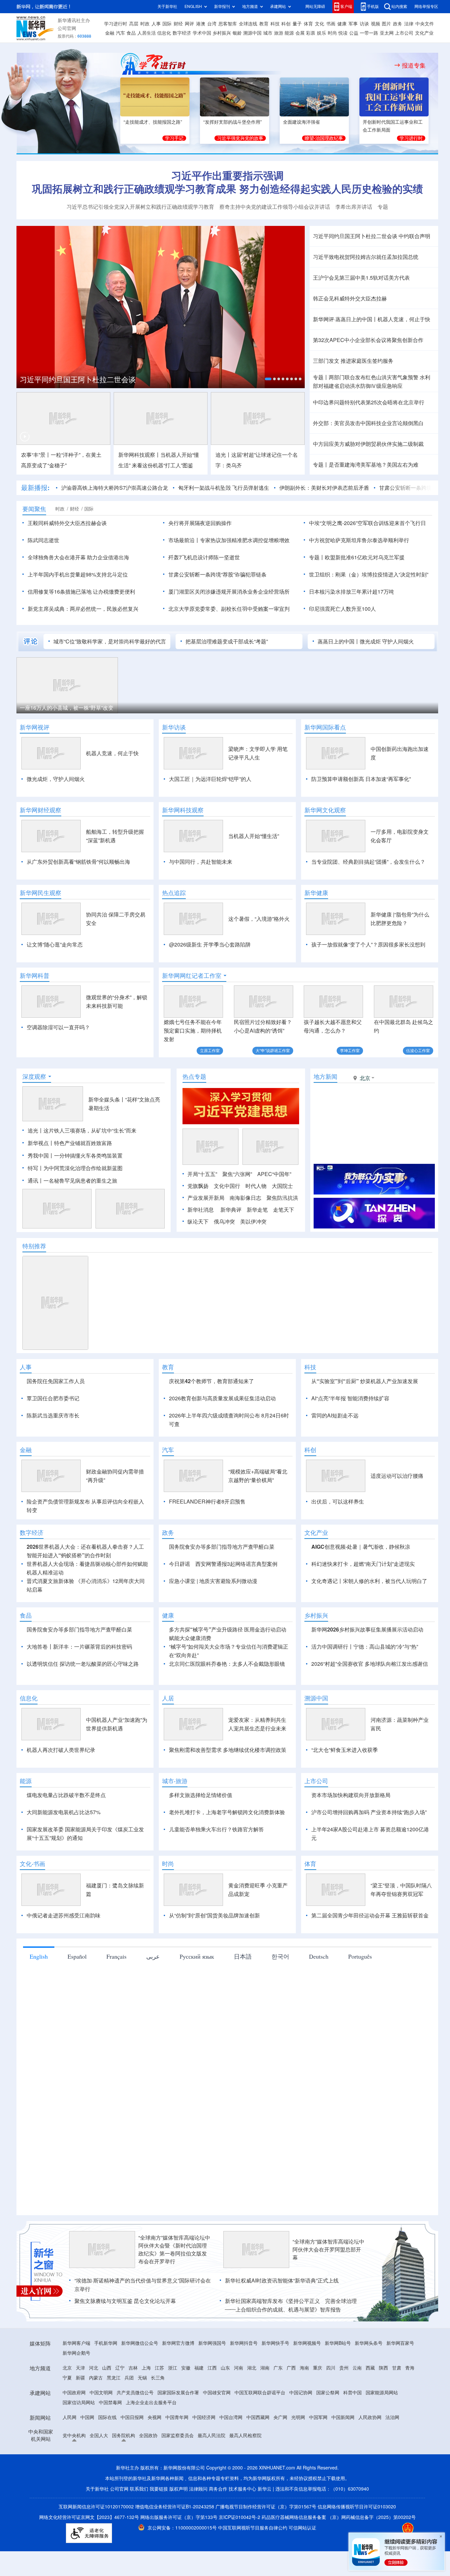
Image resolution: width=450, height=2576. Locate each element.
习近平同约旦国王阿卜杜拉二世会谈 (78, 380)
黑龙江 (114, 2378)
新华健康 (316, 893)
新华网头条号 (369, 2343)
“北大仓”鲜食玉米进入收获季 (345, 1750)
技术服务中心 (242, 2489)
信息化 (164, 33)
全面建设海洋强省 (301, 122)
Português (360, 1956)
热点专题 (194, 1076)
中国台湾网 (231, 2417)
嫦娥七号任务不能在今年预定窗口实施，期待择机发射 (193, 1031)
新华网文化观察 (325, 810)
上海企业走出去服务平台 (151, 2403)
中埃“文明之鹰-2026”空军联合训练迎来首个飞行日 (367, 523)
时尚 (332, 33)
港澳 (201, 24)
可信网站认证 (302, 2528)
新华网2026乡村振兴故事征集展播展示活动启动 (367, 1629)
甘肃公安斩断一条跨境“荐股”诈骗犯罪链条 (217, 574)
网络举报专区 (426, 6)
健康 (342, 24)
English (39, 1956)
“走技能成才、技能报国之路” (153, 122)
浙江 (173, 2368)
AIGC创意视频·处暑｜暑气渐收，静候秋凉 (361, 1547)
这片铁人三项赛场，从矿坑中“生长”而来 (90, 1131)
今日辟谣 (180, 1564)
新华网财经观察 (41, 810)
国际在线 (107, 2417)
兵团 (129, 2378)
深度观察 (34, 1076)
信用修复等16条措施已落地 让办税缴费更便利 (81, 592)
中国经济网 (204, 2417)
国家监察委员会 (178, 2436)
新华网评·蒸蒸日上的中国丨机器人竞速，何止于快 (372, 319)
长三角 (158, 2378)
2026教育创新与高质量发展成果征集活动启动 (222, 1398)
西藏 (370, 2368)
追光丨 (36, 1131)
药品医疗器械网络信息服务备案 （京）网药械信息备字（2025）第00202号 (339, 2517)
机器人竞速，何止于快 (112, 753)
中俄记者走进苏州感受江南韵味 (64, 1915)
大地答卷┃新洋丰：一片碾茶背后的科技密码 (79, 1647)
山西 (107, 2368)
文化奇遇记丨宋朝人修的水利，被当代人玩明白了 (369, 1581)
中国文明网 (101, 2393)
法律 (409, 24)
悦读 (343, 33)
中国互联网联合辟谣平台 (260, 2393)
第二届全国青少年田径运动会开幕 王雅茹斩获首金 (370, 1915)
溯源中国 (252, 33)
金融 (110, 33)
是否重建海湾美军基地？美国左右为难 (374, 465)
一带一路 (369, 33)
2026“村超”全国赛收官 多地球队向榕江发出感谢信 (370, 1664)
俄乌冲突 (224, 1222)
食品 (131, 33)
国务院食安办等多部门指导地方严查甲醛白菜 (222, 1547)
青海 (410, 2368)
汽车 (121, 33)
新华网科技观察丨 (139, 455)
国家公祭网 (328, 2393)
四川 (331, 2368)
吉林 (133, 2368)
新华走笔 (257, 1210)
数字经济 (182, 33)
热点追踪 (174, 893)
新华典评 (231, 1210)
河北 (94, 2368)
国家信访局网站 (79, 2403)
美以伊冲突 (253, 1222)
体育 (308, 24)
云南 (357, 2368)
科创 (286, 24)
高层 (134, 24)
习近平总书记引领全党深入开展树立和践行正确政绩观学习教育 (140, 207)
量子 (297, 24)
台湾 (212, 24)
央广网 (280, 2417)
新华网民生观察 (41, 893)
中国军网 (318, 2417)
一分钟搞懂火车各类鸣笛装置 (88, 1156)
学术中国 (202, 33)
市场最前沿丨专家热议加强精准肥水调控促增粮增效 (229, 540)
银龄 (237, 33)
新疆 (80, 2378)
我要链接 (159, 2489)
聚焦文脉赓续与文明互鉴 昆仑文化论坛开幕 (125, 2301)
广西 (291, 2368)
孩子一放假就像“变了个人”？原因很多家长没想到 (368, 945)
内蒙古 (96, 2378)
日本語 (243, 1956)
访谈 (364, 24)
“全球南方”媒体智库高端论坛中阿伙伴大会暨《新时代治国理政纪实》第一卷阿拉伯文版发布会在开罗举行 (174, 2250)
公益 (354, 33)
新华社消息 (201, 1210)
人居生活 (147, 33)
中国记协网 (301, 2393)
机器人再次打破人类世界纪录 (61, 1750)
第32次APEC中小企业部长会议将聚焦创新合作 (368, 340)
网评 (189, 24)
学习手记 (174, 138)
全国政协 (148, 2436)
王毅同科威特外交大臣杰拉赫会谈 (67, 523)
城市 (268, 33)
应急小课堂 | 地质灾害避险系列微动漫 (213, 1581)
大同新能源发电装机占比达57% (64, 1812)
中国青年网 (177, 2417)
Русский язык (197, 1956)
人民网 (70, 2417)
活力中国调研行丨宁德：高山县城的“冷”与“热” (365, 1647)
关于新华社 (167, 6)
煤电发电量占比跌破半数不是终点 (66, 1795)
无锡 (142, 2378)
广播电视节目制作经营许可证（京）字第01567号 (266, 2507)
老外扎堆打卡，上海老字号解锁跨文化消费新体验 (227, 1812)
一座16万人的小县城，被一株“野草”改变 (67, 708)
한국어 (280, 1956)
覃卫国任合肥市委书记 (53, 1398)
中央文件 (425, 24)
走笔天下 (284, 1210)
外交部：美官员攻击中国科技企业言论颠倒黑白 (368, 423)
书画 (331, 24)
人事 (156, 24)
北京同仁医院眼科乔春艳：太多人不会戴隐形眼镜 (227, 1664)
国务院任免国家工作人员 (56, 1381)
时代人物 (256, 1186)
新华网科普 (35, 976)
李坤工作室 (350, 1051)
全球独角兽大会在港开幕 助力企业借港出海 (78, 557)
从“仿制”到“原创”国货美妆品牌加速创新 (214, 1915)
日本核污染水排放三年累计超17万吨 (352, 592)
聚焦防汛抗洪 (282, 1198)
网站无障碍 (315, 6)
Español (77, 1956)
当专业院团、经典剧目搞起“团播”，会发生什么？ (368, 862)
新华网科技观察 (183, 810)
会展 (300, 33)
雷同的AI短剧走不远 (335, 1415)
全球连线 (248, 24)
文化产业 (424, 33)
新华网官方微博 (178, 2343)
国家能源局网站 (382, 2393)
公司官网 (67, 28)
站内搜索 (399, 6)
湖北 (252, 2368)
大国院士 (282, 1186)
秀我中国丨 (41, 1156)
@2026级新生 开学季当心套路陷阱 (210, 945)
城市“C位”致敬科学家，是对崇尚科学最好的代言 (110, 641)
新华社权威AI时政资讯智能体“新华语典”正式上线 (282, 2281)
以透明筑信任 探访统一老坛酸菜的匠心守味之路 (83, 1664)
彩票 (311, 33)
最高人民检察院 (245, 2436)
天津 (80, 2368)
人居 (168, 1698)
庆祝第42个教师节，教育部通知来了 (211, 1381)
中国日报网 (132, 2417)
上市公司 (404, 33)
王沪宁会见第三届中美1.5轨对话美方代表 (361, 278)
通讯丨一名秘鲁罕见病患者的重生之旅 (72, 1181)
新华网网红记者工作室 (192, 976)
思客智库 (228, 24)
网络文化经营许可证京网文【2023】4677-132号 (89, 2517)
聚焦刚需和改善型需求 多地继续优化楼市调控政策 (228, 1750)
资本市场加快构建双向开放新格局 (351, 1795)
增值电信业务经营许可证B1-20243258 (175, 2507)
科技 (275, 24)
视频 (376, 24)
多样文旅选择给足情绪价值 (201, 1795)
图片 (386, 24)
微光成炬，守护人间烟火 (56, 779)
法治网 (392, 2417)
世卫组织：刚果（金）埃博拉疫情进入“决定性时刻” (369, 574)
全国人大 (99, 2436)
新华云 (265, 2489)
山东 (225, 2368)
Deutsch (319, 1956)
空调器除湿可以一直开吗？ (58, 1027)
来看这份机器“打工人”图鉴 (162, 465)
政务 (398, 24)
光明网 (298, 2417)
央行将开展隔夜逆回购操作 (200, 523)
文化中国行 (227, 1186)
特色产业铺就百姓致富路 (83, 1143)
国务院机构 (124, 2436)
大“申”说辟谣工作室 (273, 1051)
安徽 (186, 2368)
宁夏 (67, 2378)
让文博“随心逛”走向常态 (55, 945)
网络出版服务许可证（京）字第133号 (179, 2517)
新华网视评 (35, 727)
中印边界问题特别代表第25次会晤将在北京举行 (369, 402)
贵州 (344, 2368)
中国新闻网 (343, 2417)
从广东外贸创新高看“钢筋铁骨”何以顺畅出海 (78, 862)
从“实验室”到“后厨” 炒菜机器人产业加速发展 (365, 1381)
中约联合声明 (414, 236)
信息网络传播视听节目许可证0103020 (357, 2507)
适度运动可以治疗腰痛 (397, 1476)
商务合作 (218, 2489)
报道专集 (414, 65)
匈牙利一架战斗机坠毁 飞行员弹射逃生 (224, 488)
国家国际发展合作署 (178, 2393)
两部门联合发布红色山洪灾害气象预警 (374, 377)
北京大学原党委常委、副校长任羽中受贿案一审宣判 (229, 609)
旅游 (279, 33)
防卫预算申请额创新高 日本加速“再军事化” (361, 779)
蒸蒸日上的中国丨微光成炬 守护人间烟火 (366, 641)
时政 (145, 24)
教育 (264, 24)
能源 (289, 33)
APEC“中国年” (274, 1174)
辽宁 (120, 2368)
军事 (353, 24)
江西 (212, 2368)
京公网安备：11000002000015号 (183, 2528)
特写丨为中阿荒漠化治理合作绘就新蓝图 (75, 1168)
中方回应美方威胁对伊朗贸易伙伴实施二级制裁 (368, 444)
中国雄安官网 (217, 2393)
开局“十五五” (202, 1174)
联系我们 (139, 2489)
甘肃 (397, 2368)
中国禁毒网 (110, 2403)
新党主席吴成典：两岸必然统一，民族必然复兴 (83, 609)
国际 (167, 24)
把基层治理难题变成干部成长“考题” (227, 641)
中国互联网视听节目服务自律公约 (253, 2528)
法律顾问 (198, 2489)
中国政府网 (74, 2393)
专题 (383, 207)
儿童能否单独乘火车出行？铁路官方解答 (216, 1829)
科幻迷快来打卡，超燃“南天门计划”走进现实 (363, 1564)
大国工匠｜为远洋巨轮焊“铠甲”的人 (210, 779)
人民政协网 (370, 2417)
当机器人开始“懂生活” (254, 836)
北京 (67, 2368)
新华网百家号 (400, 2343)
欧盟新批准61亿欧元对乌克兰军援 (365, 557)
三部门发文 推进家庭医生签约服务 (353, 361)
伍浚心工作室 (418, 1051)
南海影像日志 (245, 1198)
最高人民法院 (211, 2436)
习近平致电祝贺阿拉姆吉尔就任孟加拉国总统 (366, 257)
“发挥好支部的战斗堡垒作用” (233, 122)
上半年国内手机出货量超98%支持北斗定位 (78, 574)
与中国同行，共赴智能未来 (201, 862)
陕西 (383, 2368)
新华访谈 (174, 727)
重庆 (318, 2368)
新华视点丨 (41, 1143)
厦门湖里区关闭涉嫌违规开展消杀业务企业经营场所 (229, 592)
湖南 (265, 2368)
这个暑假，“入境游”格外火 (259, 919)
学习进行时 (116, 24)
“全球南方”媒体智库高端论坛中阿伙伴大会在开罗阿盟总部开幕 (328, 2250)
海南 (304, 2368)
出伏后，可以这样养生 (338, 1502)
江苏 (159, 2368)
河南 (239, 2368)
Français (116, 1956)
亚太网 (387, 33)
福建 (199, 2368)
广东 (278, 2368)
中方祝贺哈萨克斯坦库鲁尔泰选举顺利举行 (359, 540)
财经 (178, 24)
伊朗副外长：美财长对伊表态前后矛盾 (324, 488)
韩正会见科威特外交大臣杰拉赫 (350, 298)
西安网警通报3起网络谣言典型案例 (236, 1564)
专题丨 (321, 377)
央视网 (155, 2417)
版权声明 (179, 2489)
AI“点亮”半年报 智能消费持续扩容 (350, 1398)
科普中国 (352, 2393)
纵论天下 (198, 1222)
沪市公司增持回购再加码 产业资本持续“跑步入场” (369, 1812)
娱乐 (322, 33)
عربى (153, 1956)
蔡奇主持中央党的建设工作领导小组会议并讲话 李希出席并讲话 (296, 207)
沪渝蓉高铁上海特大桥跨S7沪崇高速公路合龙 (115, 488)
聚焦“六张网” (237, 1174)
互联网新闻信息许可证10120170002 (97, 2507)
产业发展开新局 (206, 1198)
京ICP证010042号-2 (239, 2517)
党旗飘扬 (198, 1186)
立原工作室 (210, 1051)
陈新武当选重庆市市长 (53, 1415)
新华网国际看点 (325, 727)
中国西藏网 (258, 2417)
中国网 (87, 2417)
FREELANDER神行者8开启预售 (207, 1502)
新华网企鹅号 (76, 2353)
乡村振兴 (222, 33)
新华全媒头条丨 (107, 1100)
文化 (320, 24)
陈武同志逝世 (43, 540)
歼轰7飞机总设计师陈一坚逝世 (204, 557)
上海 (146, 2368)
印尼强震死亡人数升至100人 (342, 609)
